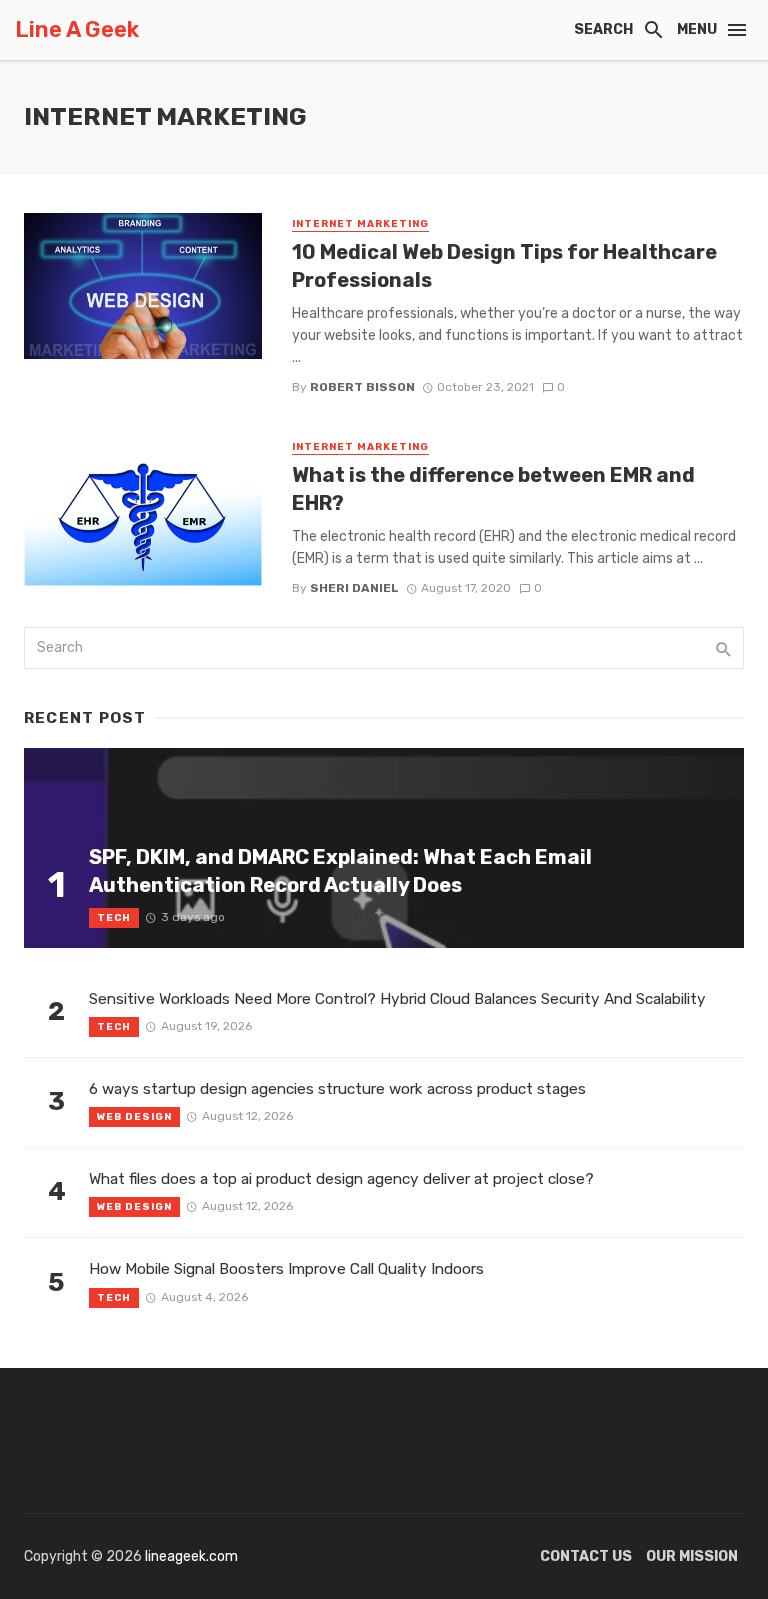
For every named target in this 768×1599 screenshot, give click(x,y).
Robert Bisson (362, 387)
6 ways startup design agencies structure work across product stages (337, 1089)
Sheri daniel (354, 588)
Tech (114, 918)
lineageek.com (191, 1556)
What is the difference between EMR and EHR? (493, 489)
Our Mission (692, 1556)
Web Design (134, 1117)
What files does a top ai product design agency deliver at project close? (341, 1179)
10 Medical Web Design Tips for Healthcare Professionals (504, 266)
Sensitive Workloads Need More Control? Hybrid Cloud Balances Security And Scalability (397, 999)
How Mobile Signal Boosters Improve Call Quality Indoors (286, 1269)
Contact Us (586, 1556)
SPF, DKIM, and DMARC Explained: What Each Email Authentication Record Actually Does (340, 871)
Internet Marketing (360, 224)
